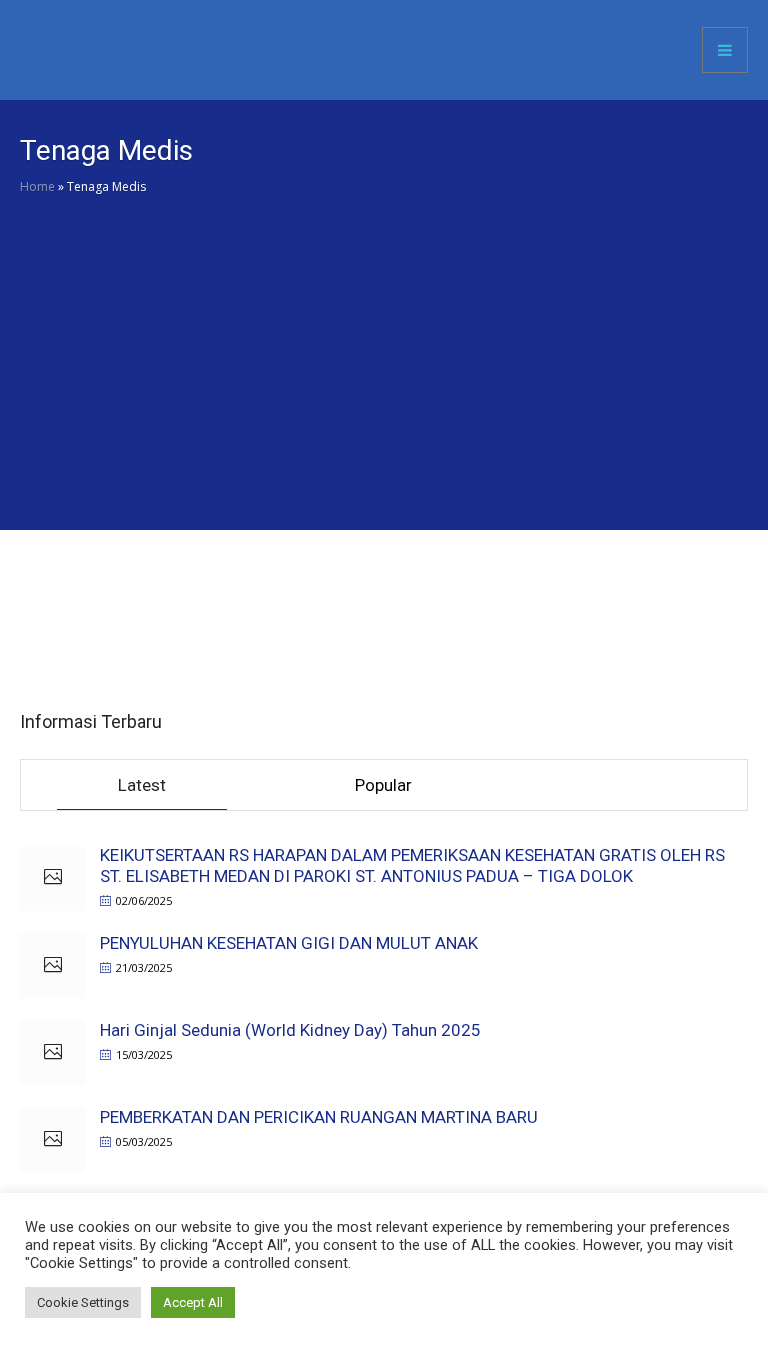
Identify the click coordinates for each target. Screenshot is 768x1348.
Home (37, 186)
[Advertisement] (384, 380)
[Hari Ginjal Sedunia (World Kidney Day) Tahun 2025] (52, 1052)
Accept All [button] (193, 1302)
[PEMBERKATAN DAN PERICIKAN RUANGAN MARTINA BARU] (52, 1139)
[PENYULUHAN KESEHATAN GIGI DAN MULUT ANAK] (52, 965)
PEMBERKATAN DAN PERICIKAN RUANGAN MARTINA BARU (319, 1117)
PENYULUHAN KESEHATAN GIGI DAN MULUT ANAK (289, 943)
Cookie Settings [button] (83, 1302)
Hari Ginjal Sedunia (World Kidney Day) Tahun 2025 (290, 1030)
